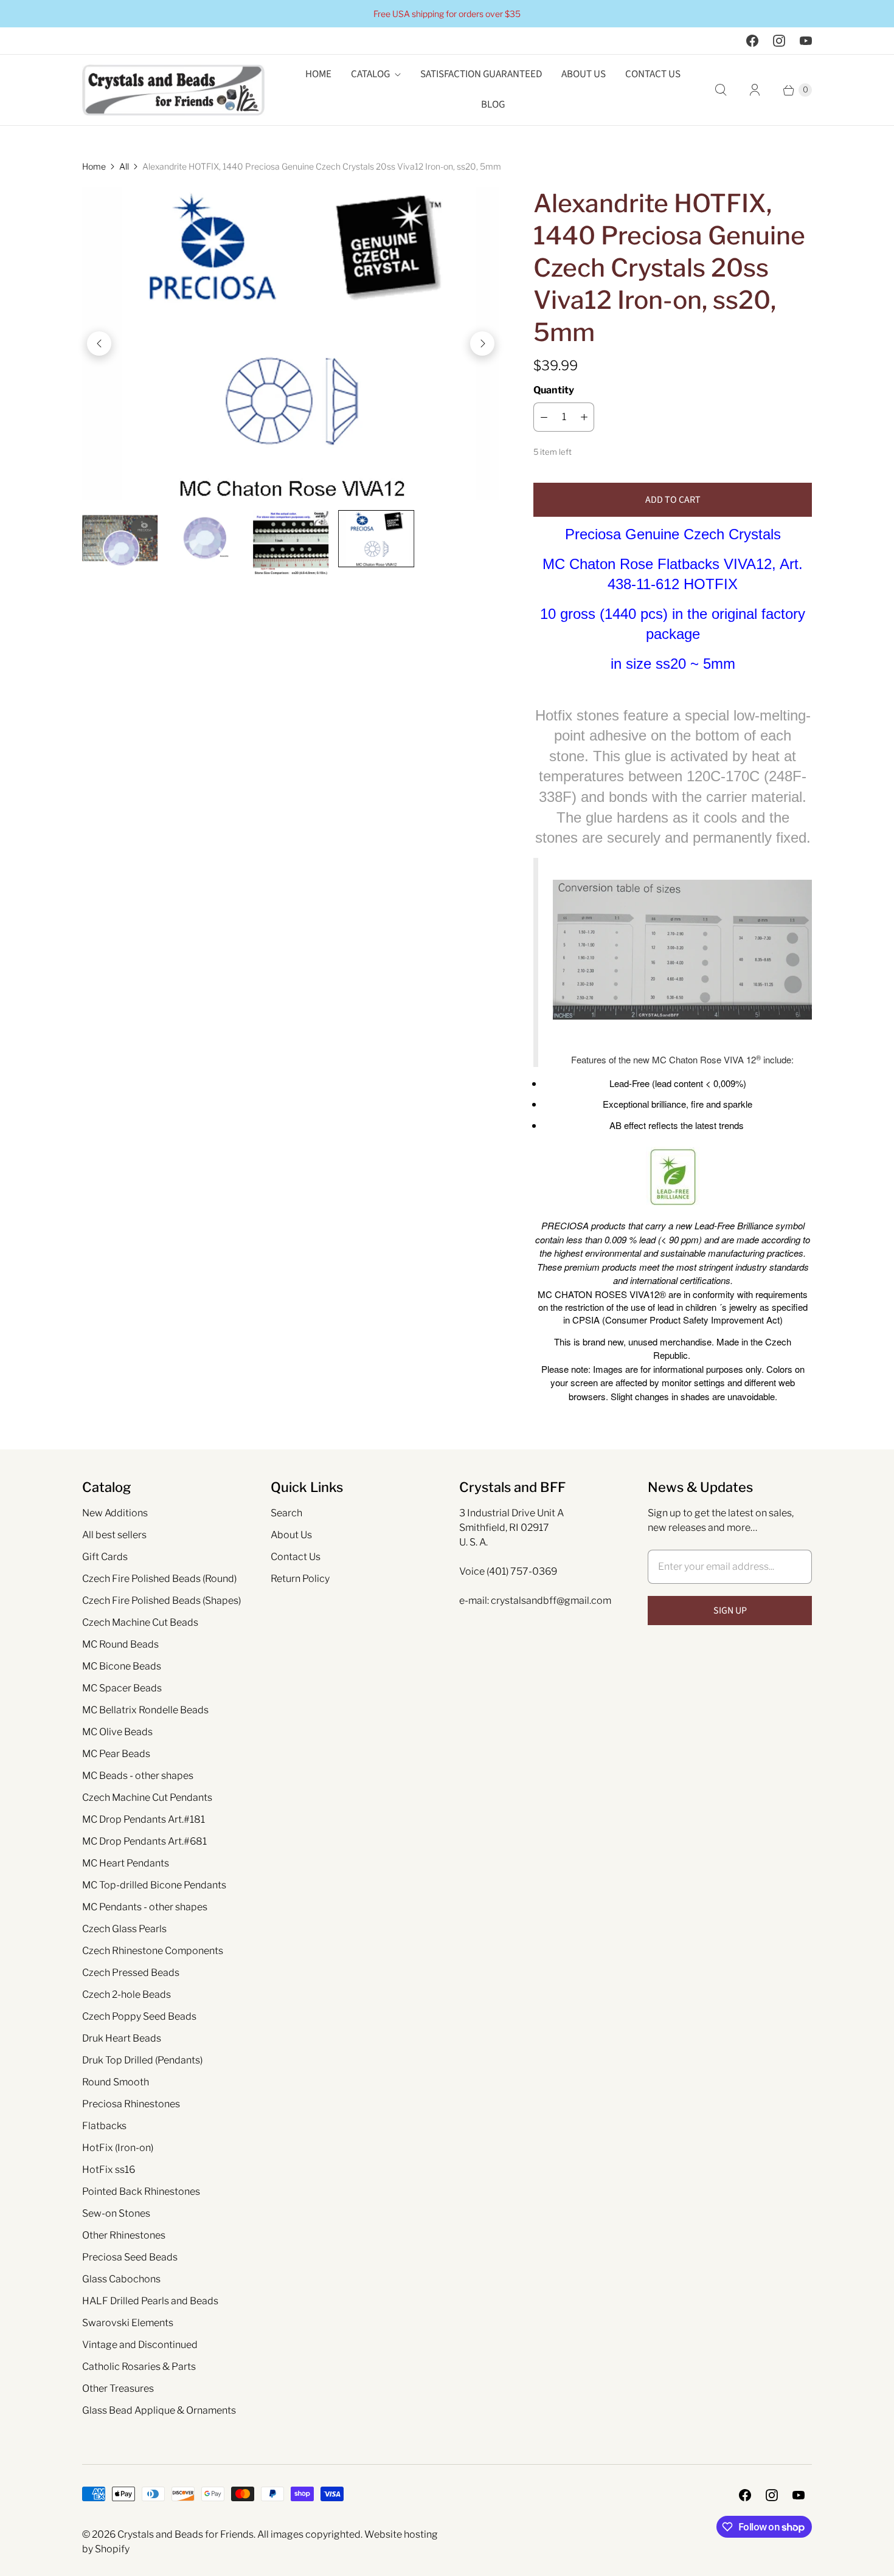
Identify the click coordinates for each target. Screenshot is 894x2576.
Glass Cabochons (121, 2279)
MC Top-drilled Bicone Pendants (154, 1885)
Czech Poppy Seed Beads (139, 2016)
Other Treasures (118, 2388)
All (124, 166)
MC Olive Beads (117, 1732)
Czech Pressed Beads (131, 1973)
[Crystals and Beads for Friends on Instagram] (779, 41)
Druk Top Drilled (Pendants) (142, 2060)
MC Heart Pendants (126, 1863)
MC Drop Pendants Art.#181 (144, 1819)
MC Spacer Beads (122, 1688)
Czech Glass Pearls (124, 1929)
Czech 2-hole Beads (126, 1994)
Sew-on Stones (116, 2213)
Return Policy (300, 1579)
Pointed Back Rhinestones (141, 2191)
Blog (493, 105)
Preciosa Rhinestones (131, 2104)
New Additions (115, 1513)
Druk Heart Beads (122, 2038)
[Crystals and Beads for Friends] (173, 90)
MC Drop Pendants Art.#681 (144, 1841)
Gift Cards (105, 1557)
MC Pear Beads (116, 1754)
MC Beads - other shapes (138, 1776)
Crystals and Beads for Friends (185, 2534)
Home (318, 74)
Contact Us (653, 74)
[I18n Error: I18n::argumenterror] (120, 538)
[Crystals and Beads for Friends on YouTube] (806, 41)
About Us (584, 74)
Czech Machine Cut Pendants (147, 1797)
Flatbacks (104, 2126)
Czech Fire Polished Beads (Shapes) (161, 1601)
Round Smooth (116, 2082)
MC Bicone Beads (122, 1666)
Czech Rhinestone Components (153, 1951)
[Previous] (99, 344)
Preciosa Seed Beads (130, 2257)
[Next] (482, 344)
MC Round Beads (120, 1644)
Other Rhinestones (124, 2235)
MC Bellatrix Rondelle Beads (145, 1710)
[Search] (721, 90)
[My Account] (755, 90)
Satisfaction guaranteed (481, 74)
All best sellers (114, 1535)
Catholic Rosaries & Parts (139, 2367)
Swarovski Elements (128, 2323)
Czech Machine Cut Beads (140, 1622)
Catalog (370, 74)
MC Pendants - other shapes (145, 1907)
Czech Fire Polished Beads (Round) (159, 1579)
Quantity (554, 390)
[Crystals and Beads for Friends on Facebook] (752, 41)
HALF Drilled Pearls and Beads (150, 2301)
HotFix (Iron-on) (118, 2148)
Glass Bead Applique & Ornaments (159, 2410)
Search (286, 1513)
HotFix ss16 (109, 2170)
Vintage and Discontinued (140, 2345)
